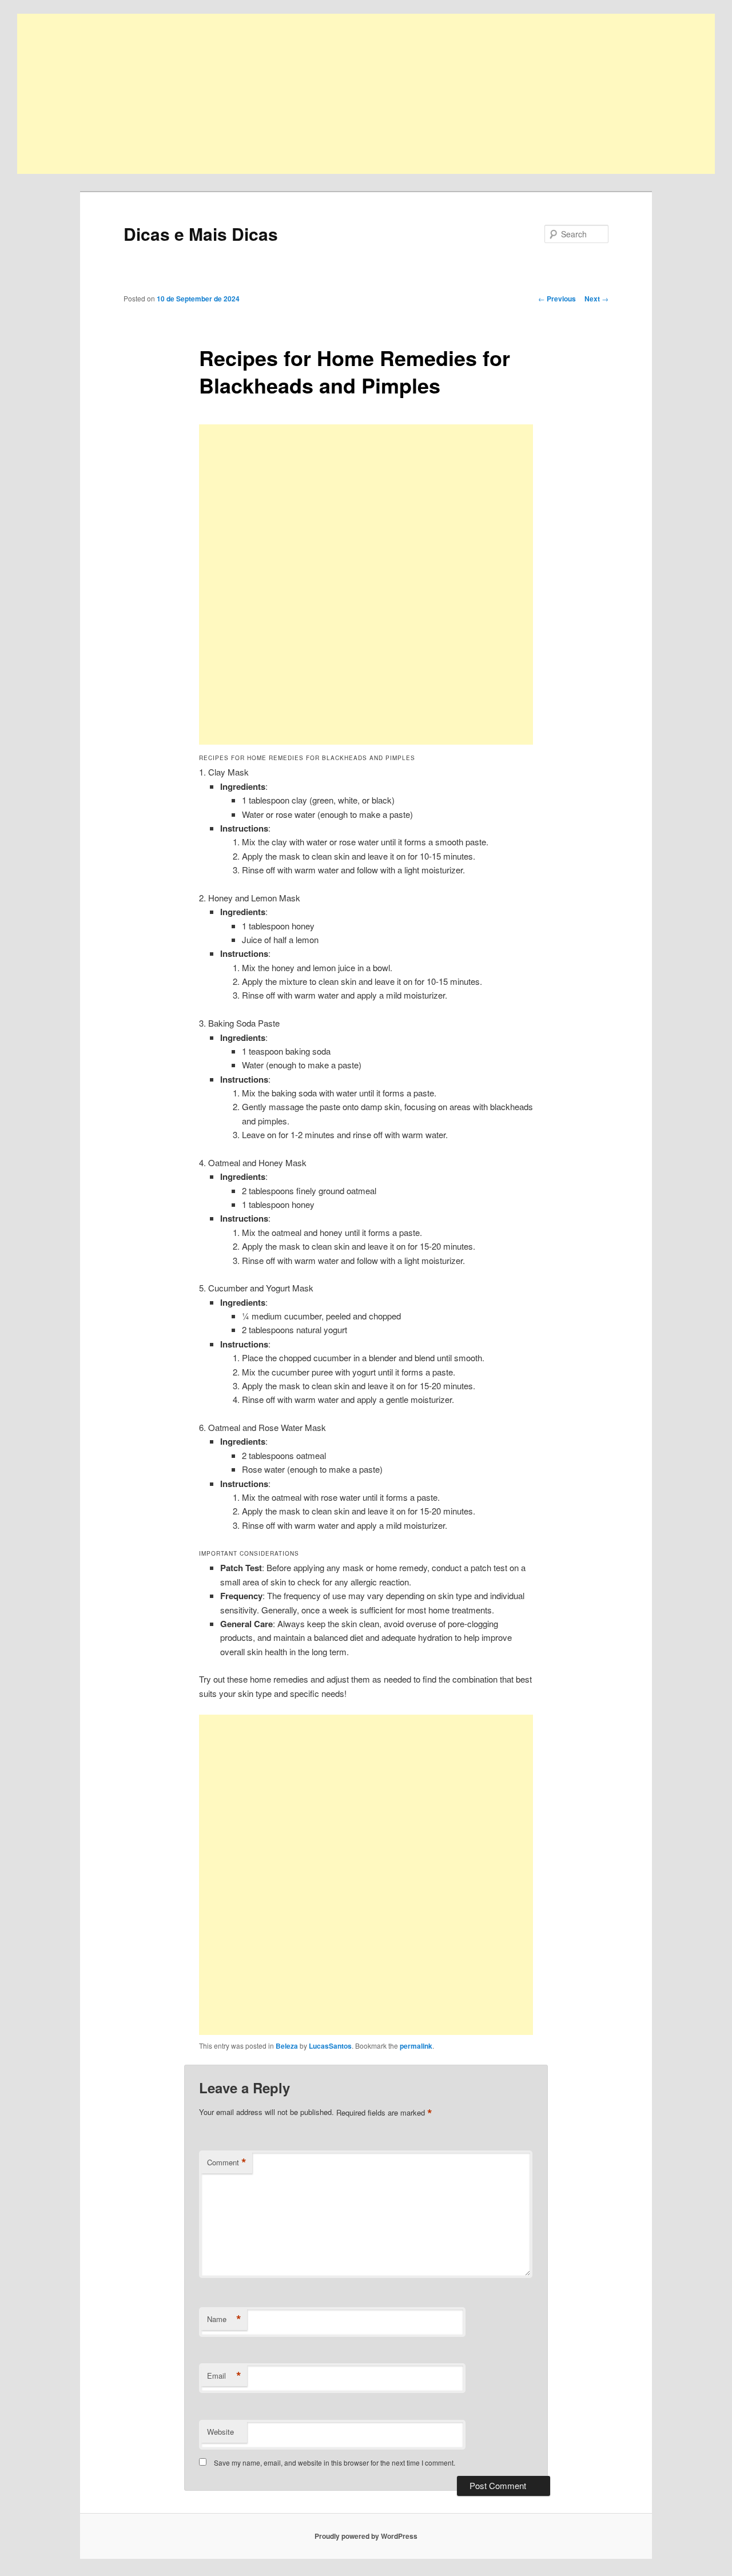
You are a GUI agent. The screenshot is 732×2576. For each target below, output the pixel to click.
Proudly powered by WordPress (366, 2536)
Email (224, 2376)
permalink (416, 2046)
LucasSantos (330, 2046)
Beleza (287, 2046)
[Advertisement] (360, 94)
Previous (557, 299)
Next (596, 299)
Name (224, 2319)
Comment (227, 2162)
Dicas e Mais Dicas (201, 234)
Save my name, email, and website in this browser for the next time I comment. (335, 2462)
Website (220, 2432)
